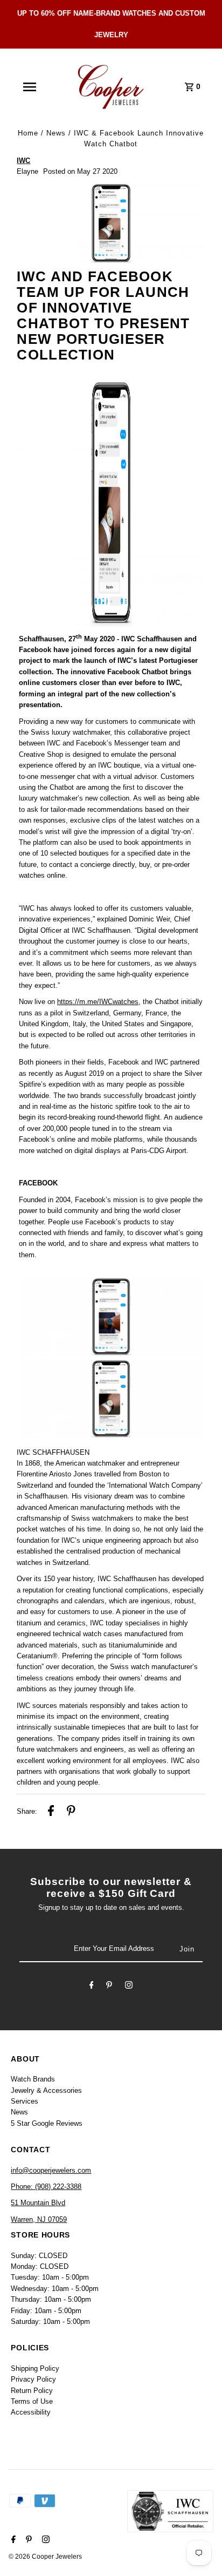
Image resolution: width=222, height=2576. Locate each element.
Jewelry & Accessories (46, 2090)
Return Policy (32, 2391)
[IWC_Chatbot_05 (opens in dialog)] (111, 505)
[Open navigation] (30, 87)
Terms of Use (32, 2401)
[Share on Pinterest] (71, 1812)
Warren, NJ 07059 (39, 2219)
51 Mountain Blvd (38, 2203)
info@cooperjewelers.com (51, 2170)
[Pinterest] (109, 1987)
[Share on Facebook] (51, 1812)
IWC (23, 161)
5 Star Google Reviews (47, 2123)
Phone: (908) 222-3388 (46, 2187)
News (56, 133)
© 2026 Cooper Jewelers (45, 2557)
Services (25, 2101)
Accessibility (31, 2412)
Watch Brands (33, 2079)
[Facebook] (92, 1987)
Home (28, 133)
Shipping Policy (35, 2368)
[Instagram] (129, 1987)
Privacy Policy (33, 2379)
